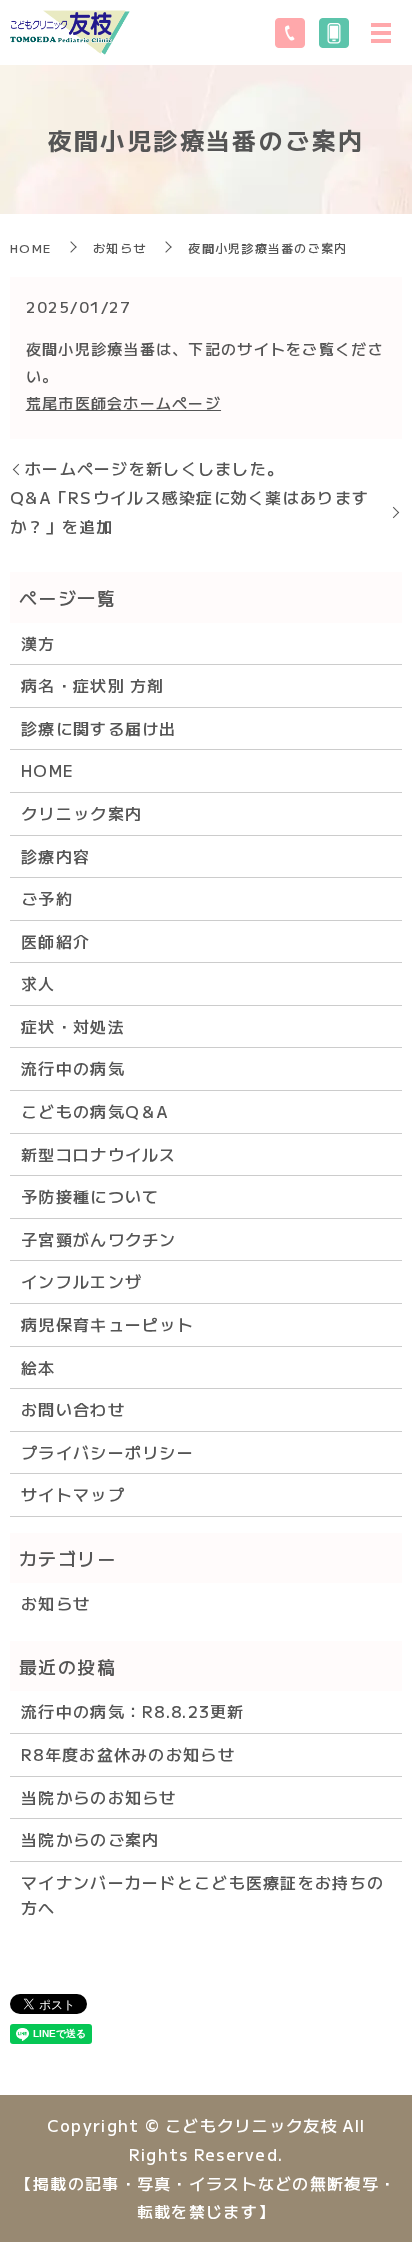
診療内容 (55, 856)
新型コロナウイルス (99, 1154)
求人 (38, 983)
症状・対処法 (73, 1026)
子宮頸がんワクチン (99, 1239)
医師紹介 (55, 941)
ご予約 (47, 898)
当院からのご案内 (90, 1839)
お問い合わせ (73, 1409)
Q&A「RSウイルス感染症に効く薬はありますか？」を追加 (189, 511)
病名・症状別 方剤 (93, 685)
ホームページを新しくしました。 (154, 468)
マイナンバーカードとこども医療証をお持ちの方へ (202, 1895)
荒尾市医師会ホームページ (123, 402)
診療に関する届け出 (99, 728)
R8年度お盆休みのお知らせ (128, 1754)
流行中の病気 (73, 1068)
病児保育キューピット (107, 1324)
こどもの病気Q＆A (95, 1111)
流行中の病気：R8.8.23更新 (132, 1711)
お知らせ (119, 247)
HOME (30, 247)
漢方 (38, 643)
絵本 (38, 1367)
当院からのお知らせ (99, 1797)
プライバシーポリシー (107, 1452)
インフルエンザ (81, 1281)
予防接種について (90, 1196)
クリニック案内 (81, 813)
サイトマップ (73, 1494)
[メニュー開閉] (381, 33)
